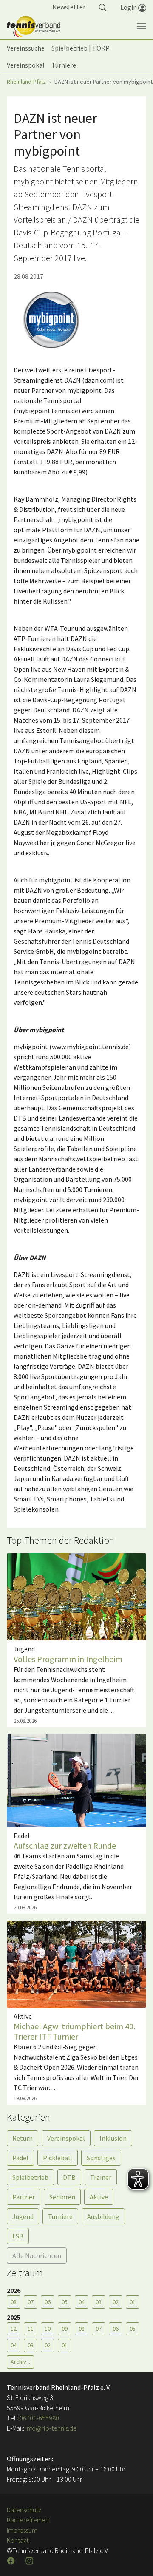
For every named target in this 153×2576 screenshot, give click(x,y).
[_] (51, 320)
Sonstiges (101, 2158)
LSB (18, 2236)
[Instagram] (30, 2561)
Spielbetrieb (30, 2177)
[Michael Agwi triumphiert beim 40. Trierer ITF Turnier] (76, 1963)
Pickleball (58, 2158)
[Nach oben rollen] (136, 2559)
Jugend (23, 2216)
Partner (24, 2197)
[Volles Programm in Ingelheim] (76, 1596)
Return (23, 2138)
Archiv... (20, 2362)
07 (31, 2302)
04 (82, 2302)
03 (99, 2302)
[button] (103, 7)
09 (65, 2329)
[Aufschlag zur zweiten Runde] (76, 1779)
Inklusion (113, 2138)
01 (133, 2302)
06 (48, 2302)
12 (14, 2329)
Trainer (101, 2177)
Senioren (62, 2197)
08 (14, 2302)
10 (48, 2329)
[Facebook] (12, 2561)
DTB (69, 2177)
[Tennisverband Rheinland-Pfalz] (34, 26)
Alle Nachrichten (37, 2255)
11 (31, 2329)
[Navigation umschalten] (142, 26)
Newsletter (69, 7)
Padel (20, 2158)
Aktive (99, 2197)
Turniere (60, 2216)
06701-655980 (39, 2418)
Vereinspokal (66, 2138)
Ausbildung (103, 2216)
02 (116, 2302)
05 (65, 2302)
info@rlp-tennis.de (51, 2428)
